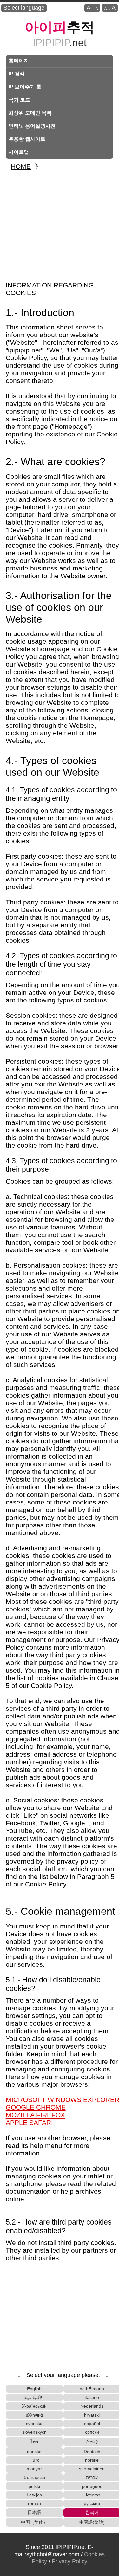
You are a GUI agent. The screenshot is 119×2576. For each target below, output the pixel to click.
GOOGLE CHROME (36, 2107)
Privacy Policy (69, 2561)
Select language (24, 8)
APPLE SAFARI (29, 2123)
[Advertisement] (60, 223)
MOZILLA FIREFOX (35, 2115)
